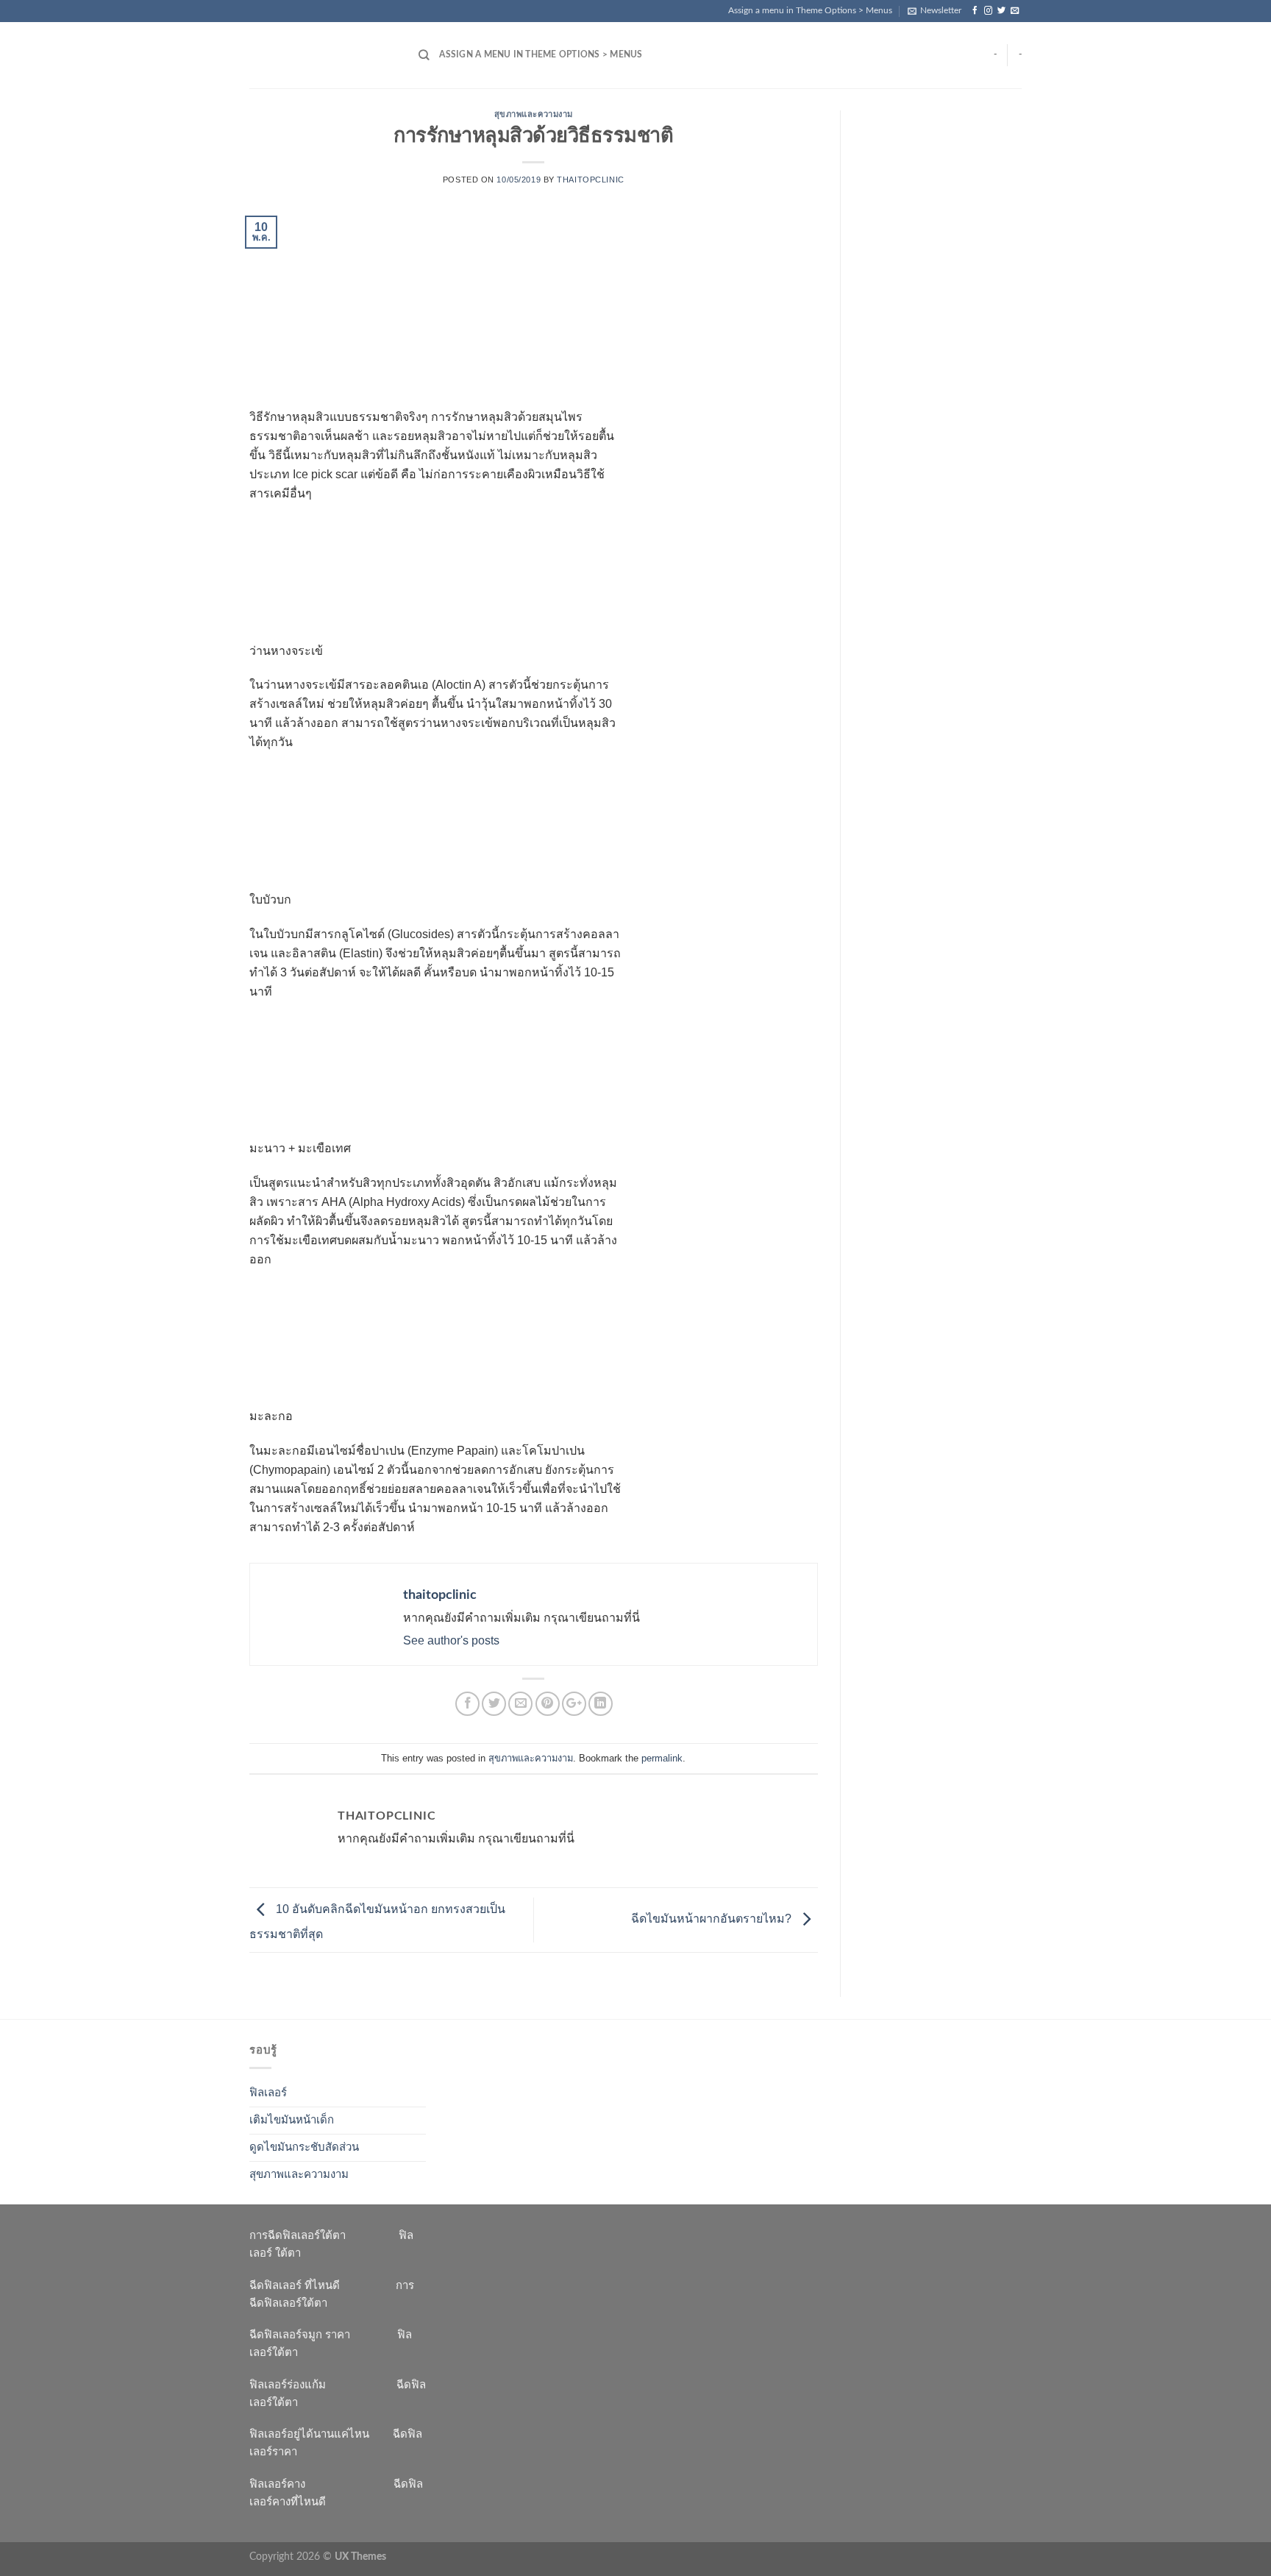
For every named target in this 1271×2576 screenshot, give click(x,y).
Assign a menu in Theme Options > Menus (810, 10)
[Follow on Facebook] (975, 11)
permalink (662, 1758)
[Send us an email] (1015, 11)
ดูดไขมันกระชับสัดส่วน (304, 2147)
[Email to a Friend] (520, 1704)
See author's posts (451, 1640)
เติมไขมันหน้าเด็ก (292, 2120)
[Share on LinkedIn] (601, 1704)
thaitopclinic (590, 180)
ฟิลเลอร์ (268, 2093)
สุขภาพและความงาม (534, 114)
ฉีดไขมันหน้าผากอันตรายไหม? (713, 1919)
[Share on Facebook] (467, 1704)
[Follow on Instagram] (988, 11)
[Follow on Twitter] (1001, 11)
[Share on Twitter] (494, 1704)
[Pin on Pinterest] (548, 1704)
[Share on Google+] (574, 1704)
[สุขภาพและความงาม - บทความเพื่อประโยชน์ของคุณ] (323, 55)
